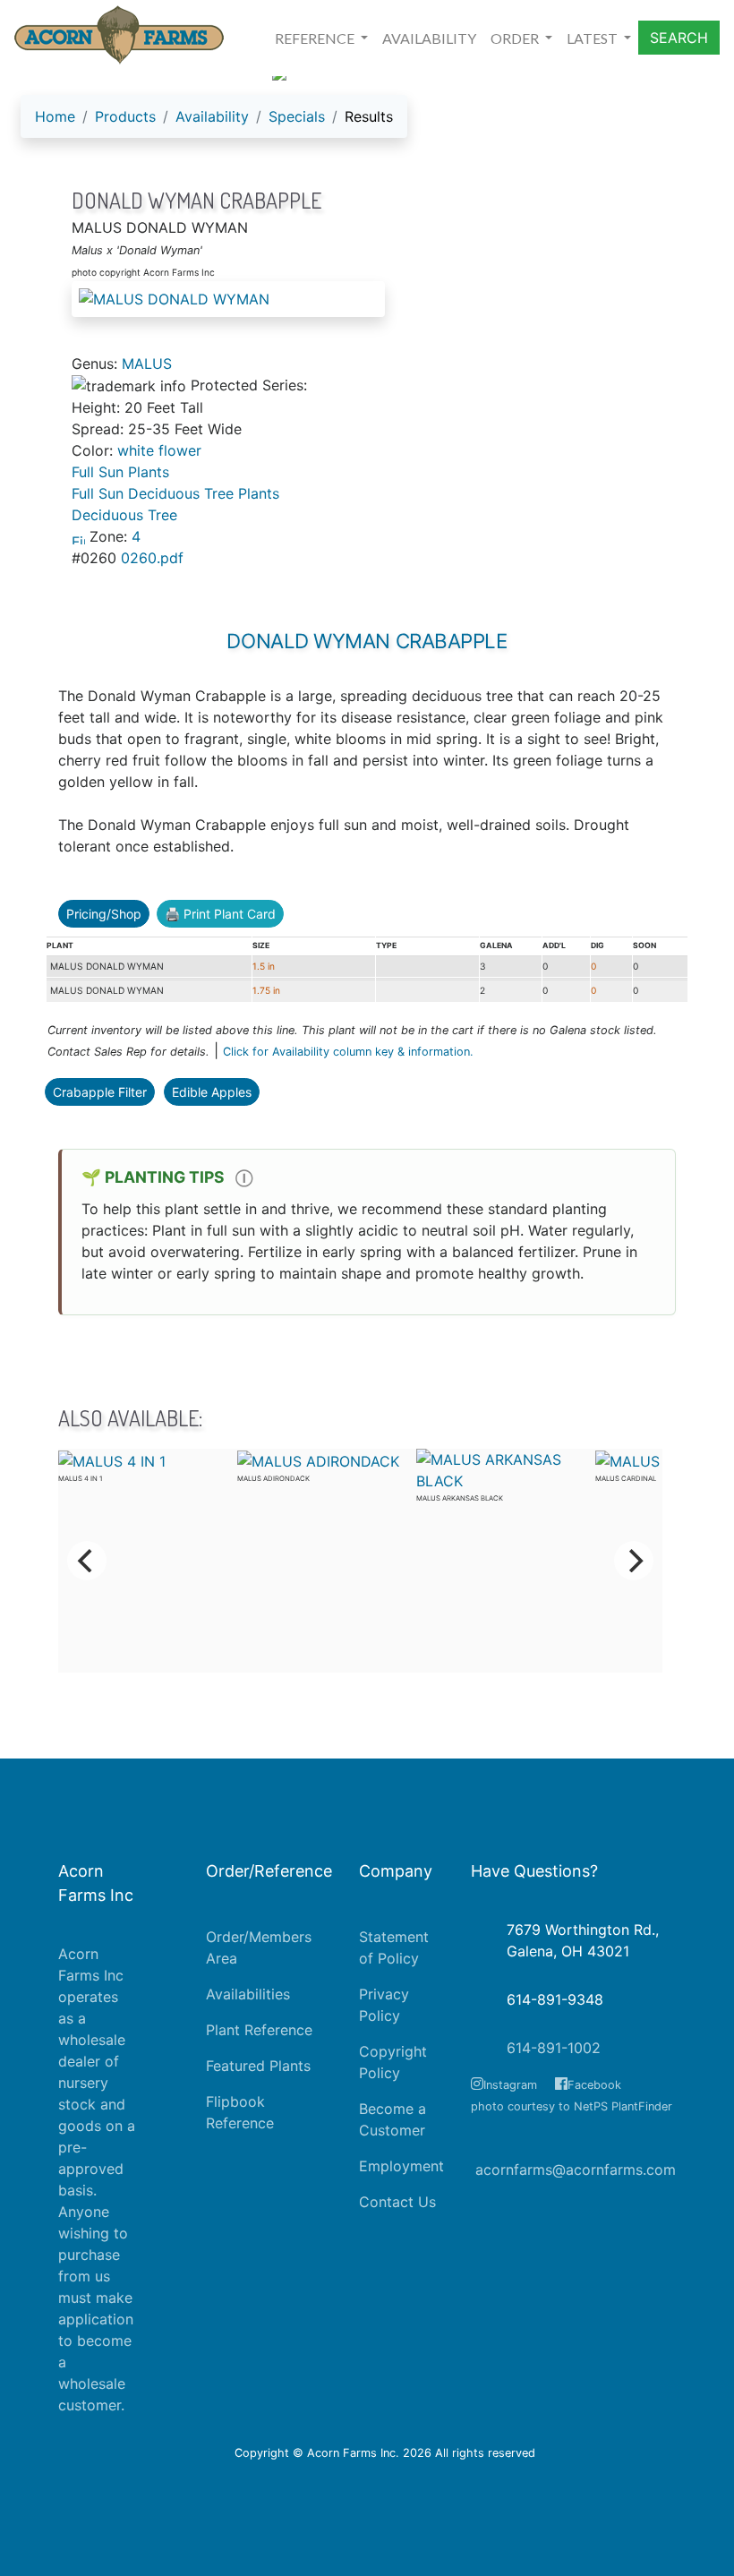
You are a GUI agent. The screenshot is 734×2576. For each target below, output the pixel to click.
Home (55, 116)
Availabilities (248, 1994)
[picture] (367, 299)
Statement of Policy (394, 1947)
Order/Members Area (259, 1947)
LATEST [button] (593, 38)
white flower (159, 450)
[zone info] (81, 536)
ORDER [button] (516, 38)
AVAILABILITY (429, 38)
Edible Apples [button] (212, 1092)
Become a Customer (393, 2119)
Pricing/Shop (104, 914)
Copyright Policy (393, 2062)
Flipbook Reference (240, 2112)
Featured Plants (258, 2066)
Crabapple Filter (100, 1092)
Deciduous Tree (124, 515)
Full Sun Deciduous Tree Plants (175, 493)
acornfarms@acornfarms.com (576, 2169)
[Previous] (87, 1561)
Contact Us (397, 2202)
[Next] (634, 1561)
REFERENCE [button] (316, 38)
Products (125, 116)
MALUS (147, 364)
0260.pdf (152, 558)
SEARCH (679, 38)
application (96, 2319)
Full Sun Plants (120, 472)
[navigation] (214, 124)
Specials (297, 116)
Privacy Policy (384, 2005)
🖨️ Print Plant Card (220, 914)
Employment (401, 2166)
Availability (212, 116)
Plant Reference (259, 2030)
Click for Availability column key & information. (348, 1052)
